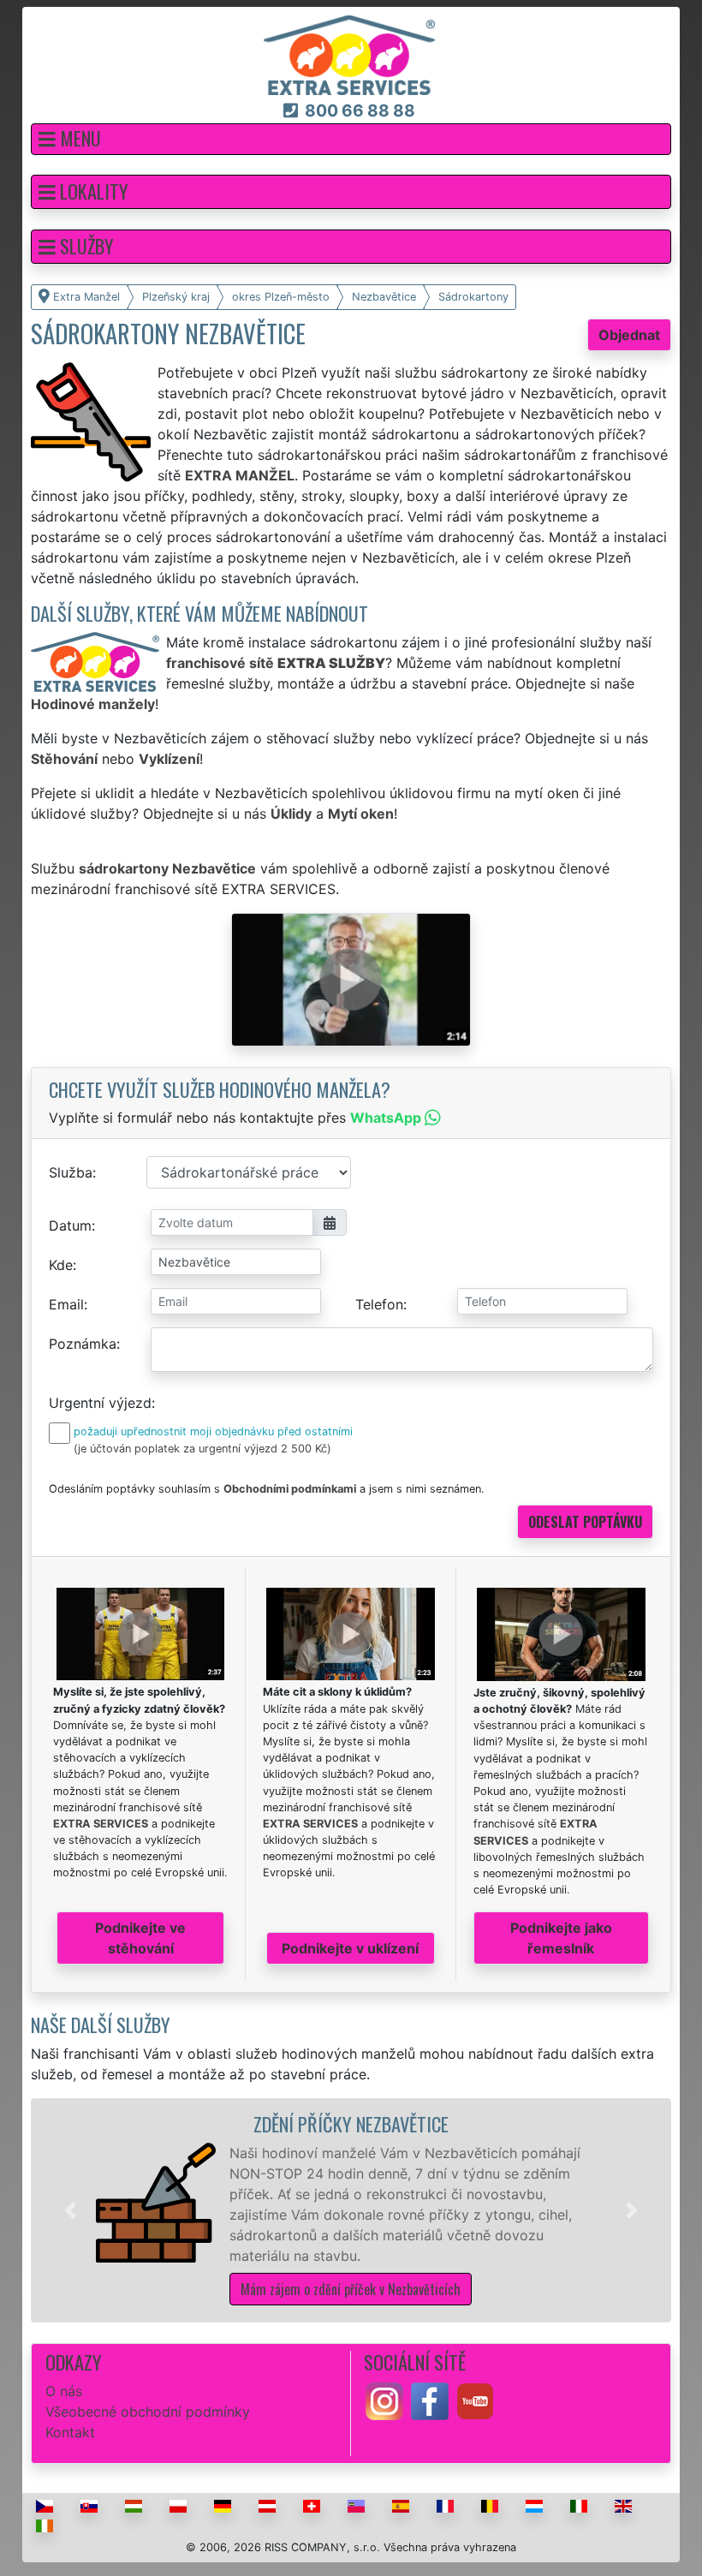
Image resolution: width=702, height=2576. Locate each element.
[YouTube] (475, 2400)
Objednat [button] (629, 335)
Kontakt (70, 2432)
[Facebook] (430, 2400)
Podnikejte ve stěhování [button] (140, 1938)
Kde (61, 1265)
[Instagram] (384, 2400)
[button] (351, 139)
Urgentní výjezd (100, 1403)
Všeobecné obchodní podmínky (148, 2412)
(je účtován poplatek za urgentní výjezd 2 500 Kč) (202, 1449)
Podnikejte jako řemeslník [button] (561, 1938)
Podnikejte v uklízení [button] (350, 1948)
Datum (70, 1225)
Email (66, 1304)
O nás (64, 2391)
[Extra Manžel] (349, 54)
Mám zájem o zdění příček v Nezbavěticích (351, 2289)
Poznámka (83, 1344)
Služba (71, 1172)
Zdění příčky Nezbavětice (351, 2123)
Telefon (379, 1304)
